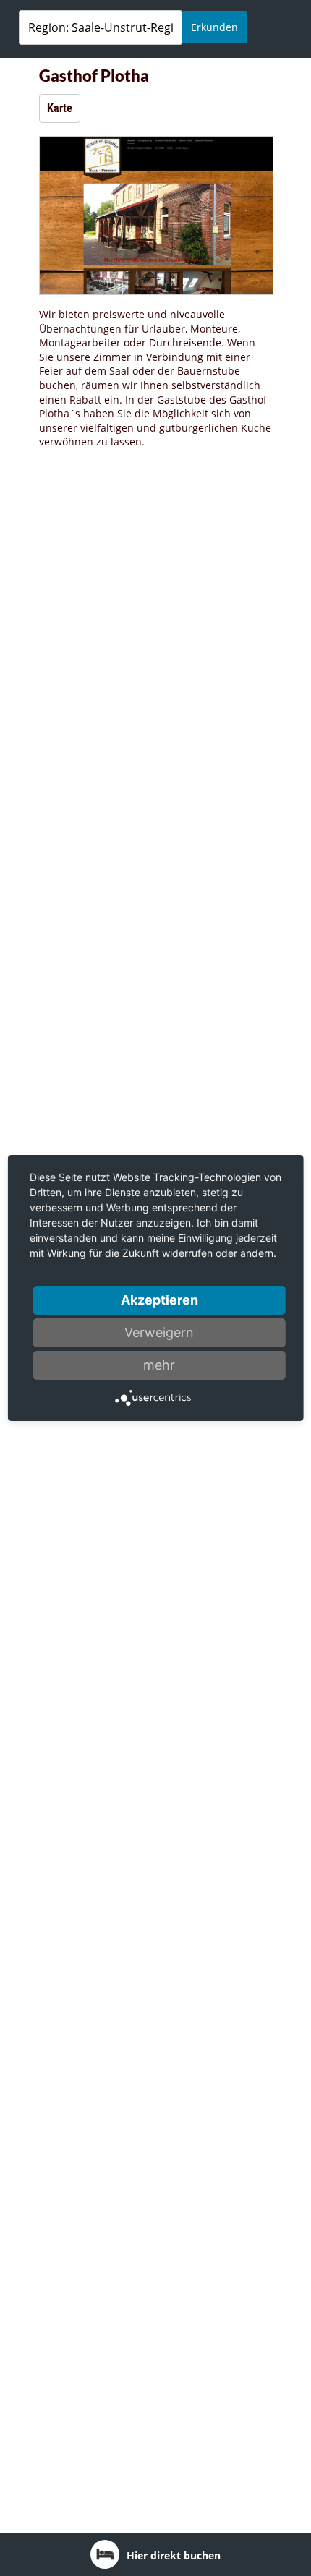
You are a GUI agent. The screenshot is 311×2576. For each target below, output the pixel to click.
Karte (60, 108)
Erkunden (214, 27)
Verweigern (159, 1332)
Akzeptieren (159, 1300)
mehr (159, 1365)
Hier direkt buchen (174, 2555)
